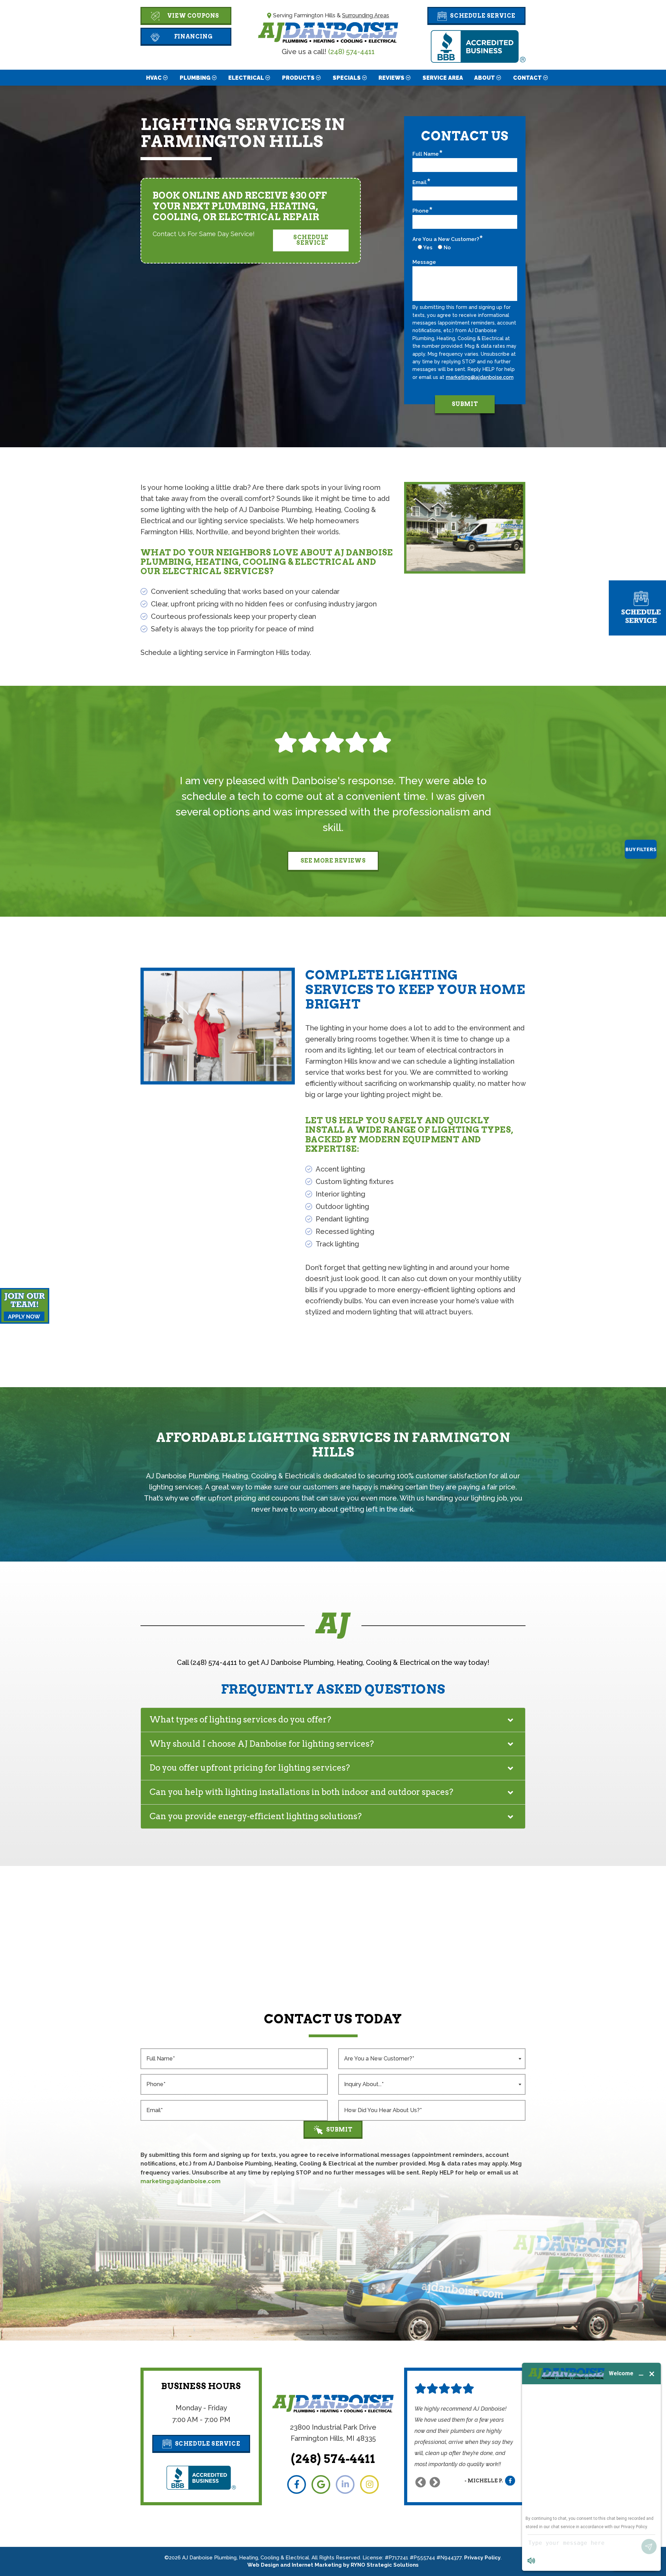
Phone (421, 211)
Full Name (426, 154)
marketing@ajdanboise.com (480, 377)
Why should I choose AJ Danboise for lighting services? (262, 1744)
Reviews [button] (391, 78)
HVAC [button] (154, 78)
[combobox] (432, 2059)
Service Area (443, 78)
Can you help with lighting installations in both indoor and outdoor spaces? (301, 1792)
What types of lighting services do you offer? (240, 1719)
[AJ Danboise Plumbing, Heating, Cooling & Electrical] (328, 32)
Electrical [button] (246, 78)
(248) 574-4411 (351, 52)
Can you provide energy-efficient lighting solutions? (256, 1816)
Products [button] (298, 78)
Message (424, 262)
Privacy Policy (482, 2558)
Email (420, 182)
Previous (420, 2482)
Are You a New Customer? (446, 239)
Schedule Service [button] (311, 240)
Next (435, 2482)
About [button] (485, 78)
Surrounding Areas (366, 15)
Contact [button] (527, 78)
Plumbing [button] (195, 78)
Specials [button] (347, 78)
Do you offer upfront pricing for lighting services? (250, 1768)
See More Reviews (333, 861)
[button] (476, 16)
